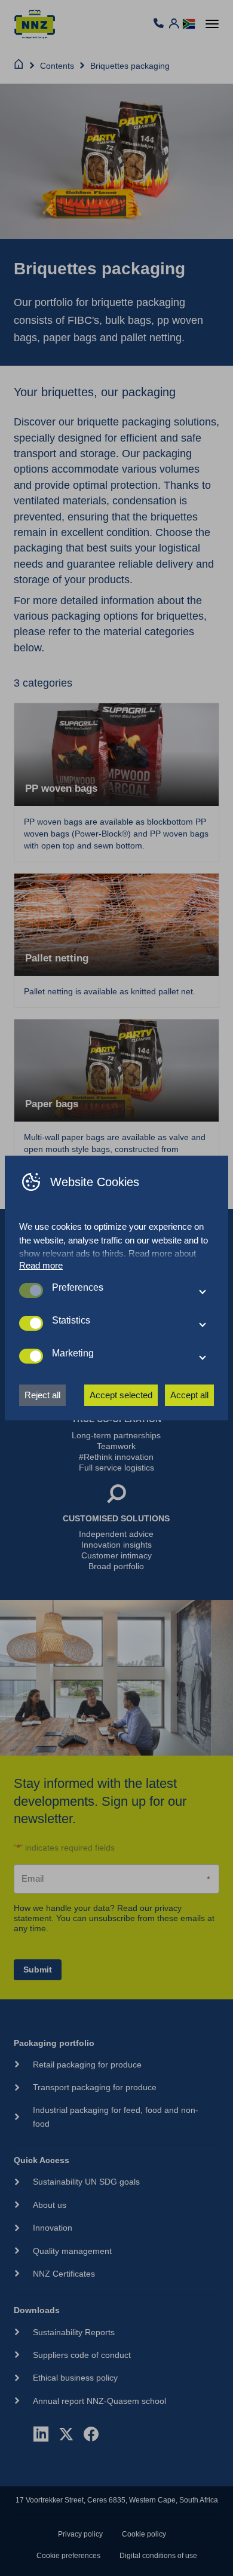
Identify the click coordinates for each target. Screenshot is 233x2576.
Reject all (42, 1395)
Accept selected (121, 1395)
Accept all (189, 1395)
